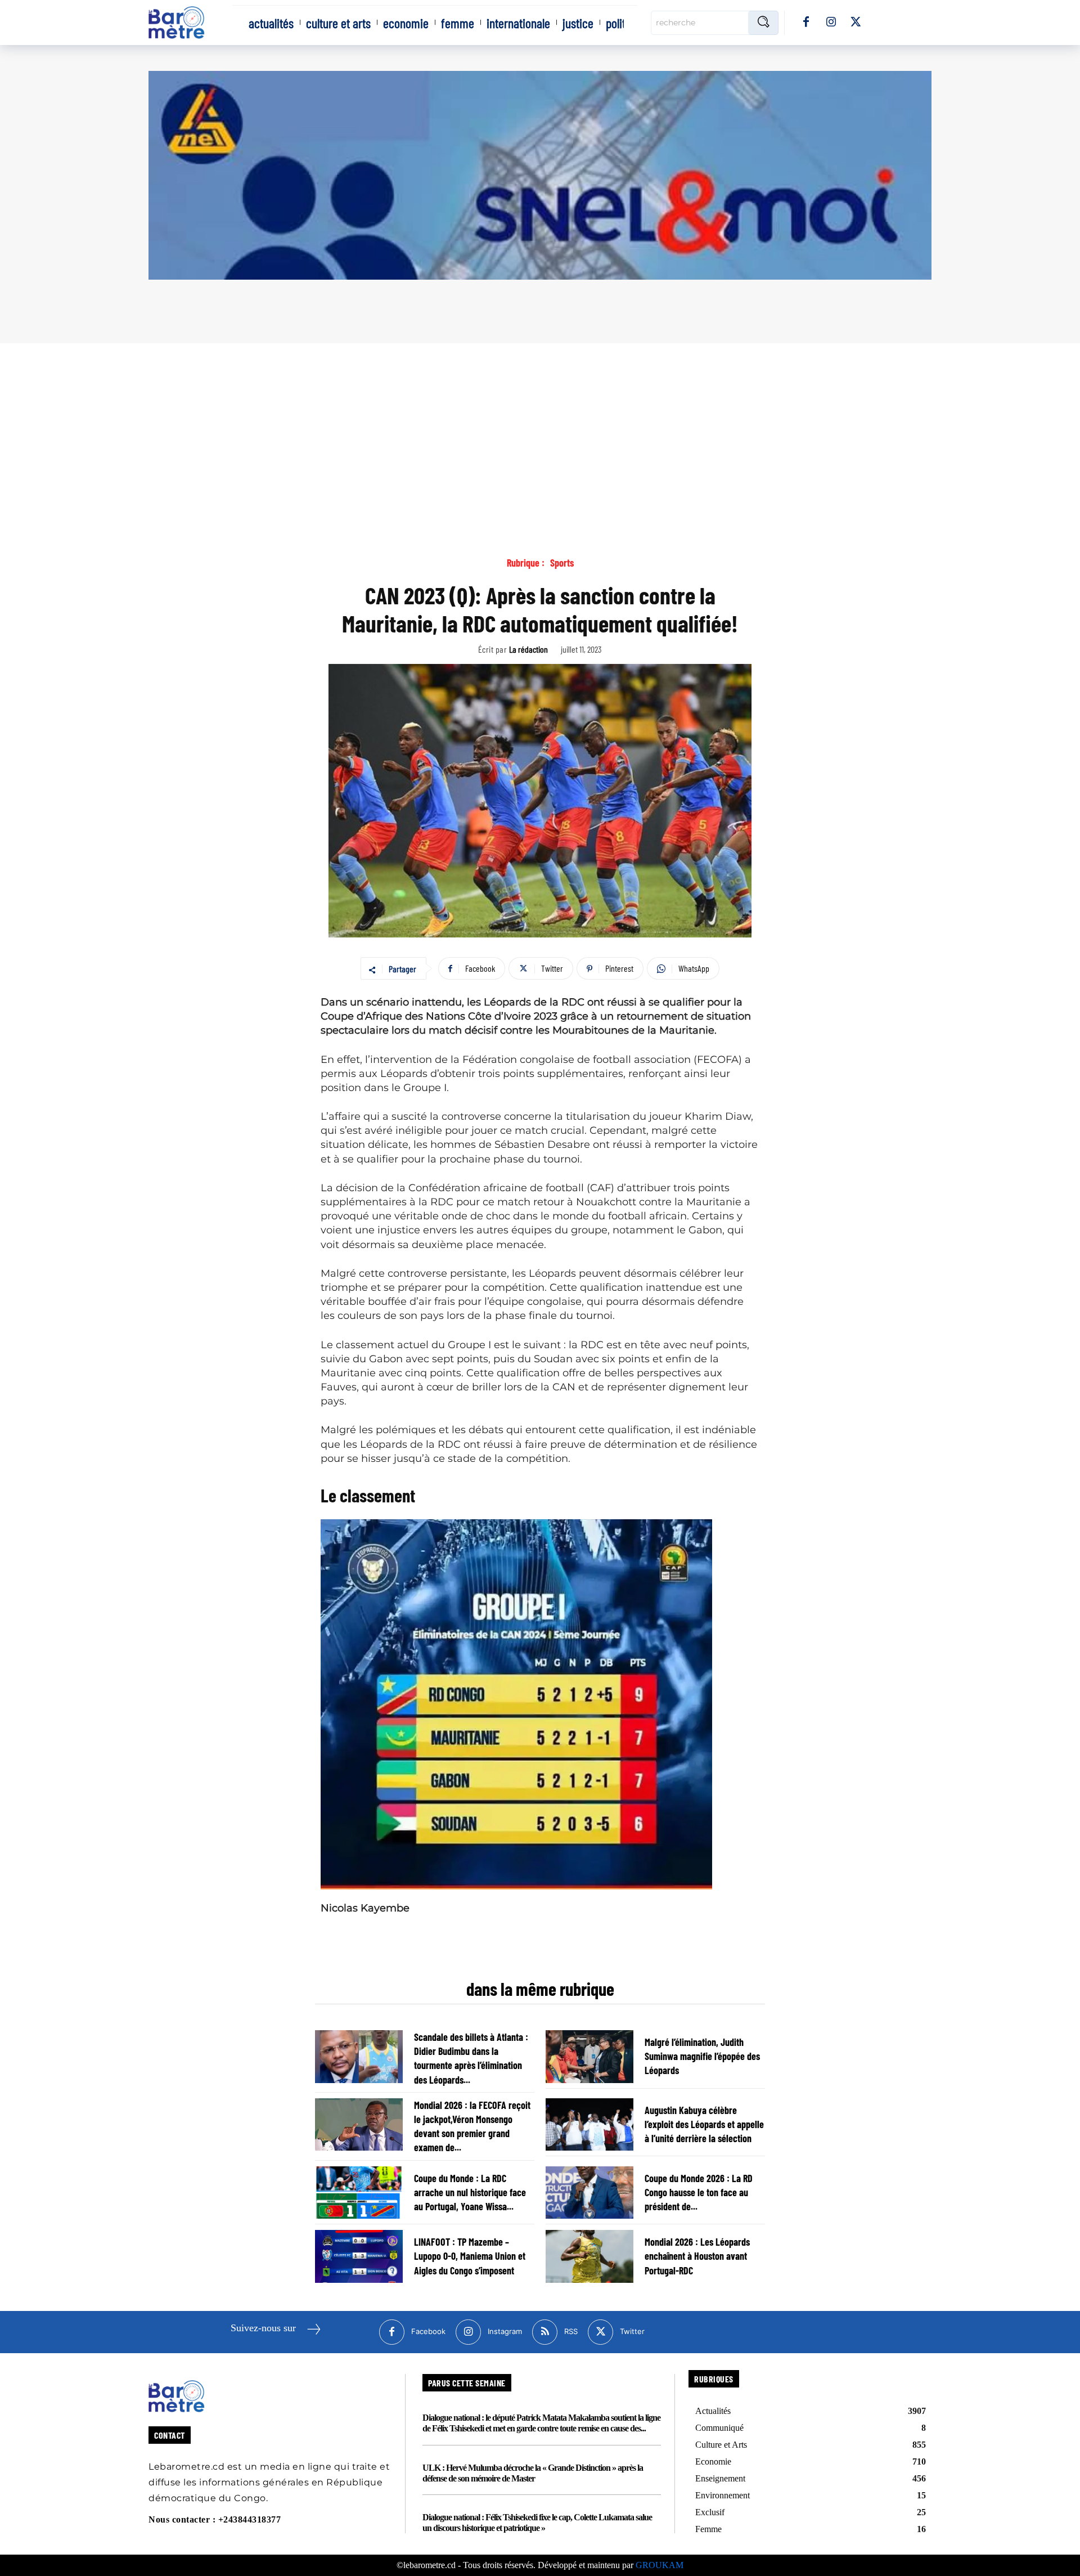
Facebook (428, 2331)
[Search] (763, 23)
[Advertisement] (540, 428)
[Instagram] (831, 23)
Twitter (632, 2331)
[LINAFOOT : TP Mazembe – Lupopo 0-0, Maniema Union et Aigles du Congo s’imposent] (359, 2256)
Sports (562, 563)
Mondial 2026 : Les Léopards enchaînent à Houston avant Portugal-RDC (697, 2256)
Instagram (505, 2331)
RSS (571, 2331)
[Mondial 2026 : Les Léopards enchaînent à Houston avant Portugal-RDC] (589, 2256)
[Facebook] (806, 23)
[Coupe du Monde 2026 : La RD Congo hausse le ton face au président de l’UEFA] (589, 2193)
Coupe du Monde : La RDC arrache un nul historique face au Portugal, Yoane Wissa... (470, 2192)
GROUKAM (660, 2565)
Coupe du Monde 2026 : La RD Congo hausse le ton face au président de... (699, 2192)
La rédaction (528, 649)
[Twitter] (856, 23)
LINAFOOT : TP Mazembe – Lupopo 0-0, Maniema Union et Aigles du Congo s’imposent (470, 2256)
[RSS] (545, 2332)
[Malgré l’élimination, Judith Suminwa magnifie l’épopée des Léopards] (589, 2057)
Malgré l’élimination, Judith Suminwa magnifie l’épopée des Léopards (702, 2056)
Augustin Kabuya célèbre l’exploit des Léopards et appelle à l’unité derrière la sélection (704, 2124)
